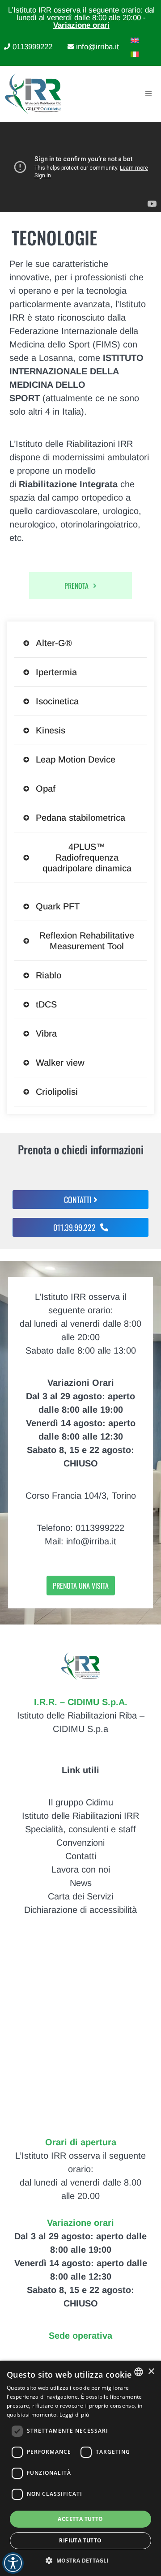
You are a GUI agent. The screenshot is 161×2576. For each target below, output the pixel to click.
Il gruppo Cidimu (81, 1802)
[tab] (81, 643)
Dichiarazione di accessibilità (80, 1910)
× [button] (151, 2372)
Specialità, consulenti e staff (80, 1829)
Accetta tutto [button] (80, 2519)
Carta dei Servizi (80, 1896)
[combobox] (139, 2372)
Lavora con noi (81, 1869)
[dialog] (80, 2468)
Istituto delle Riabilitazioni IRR (80, 1816)
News (81, 1883)
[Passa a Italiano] (132, 54)
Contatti (81, 1856)
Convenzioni (80, 1843)
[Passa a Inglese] (132, 40)
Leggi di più (74, 2415)
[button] (80, 2560)
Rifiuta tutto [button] (80, 2540)
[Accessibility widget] (13, 2563)
